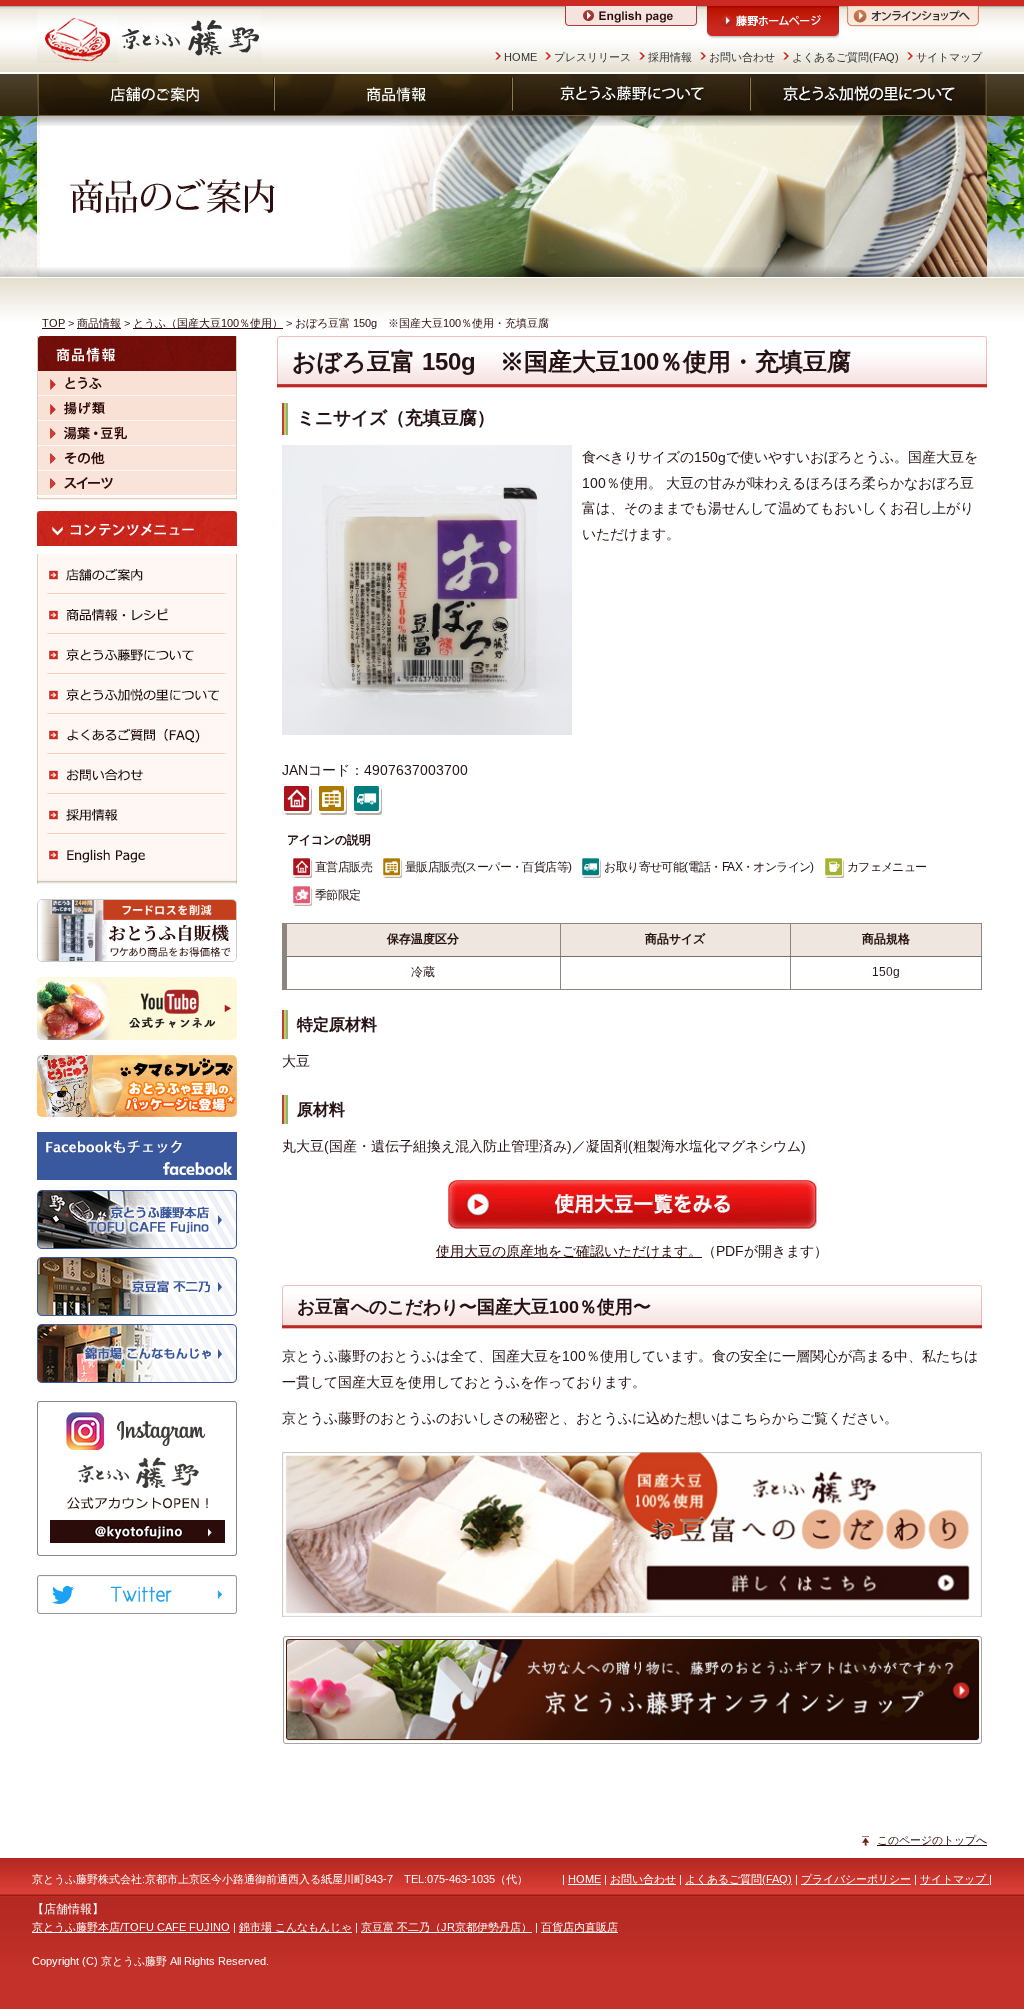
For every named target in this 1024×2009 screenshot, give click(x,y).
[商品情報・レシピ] (137, 614)
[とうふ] (137, 383)
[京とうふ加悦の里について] (869, 95)
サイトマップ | (956, 1879)
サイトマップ (949, 57)
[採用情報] (137, 814)
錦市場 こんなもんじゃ (295, 1927)
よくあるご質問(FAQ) (845, 57)
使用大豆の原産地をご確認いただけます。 (569, 1251)
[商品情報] (394, 95)
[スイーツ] (137, 483)
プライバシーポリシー (856, 1879)
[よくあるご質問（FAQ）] (137, 734)
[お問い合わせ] (137, 774)
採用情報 (670, 57)
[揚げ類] (137, 408)
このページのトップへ (932, 1840)
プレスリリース (592, 57)
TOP (53, 323)
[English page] (137, 854)
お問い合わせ (742, 57)
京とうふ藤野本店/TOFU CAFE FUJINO (131, 1927)
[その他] (137, 458)
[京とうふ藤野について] (632, 95)
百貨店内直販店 (579, 1927)
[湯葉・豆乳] (137, 433)
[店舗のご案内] (156, 95)
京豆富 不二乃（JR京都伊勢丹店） (446, 1927)
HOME (520, 57)
